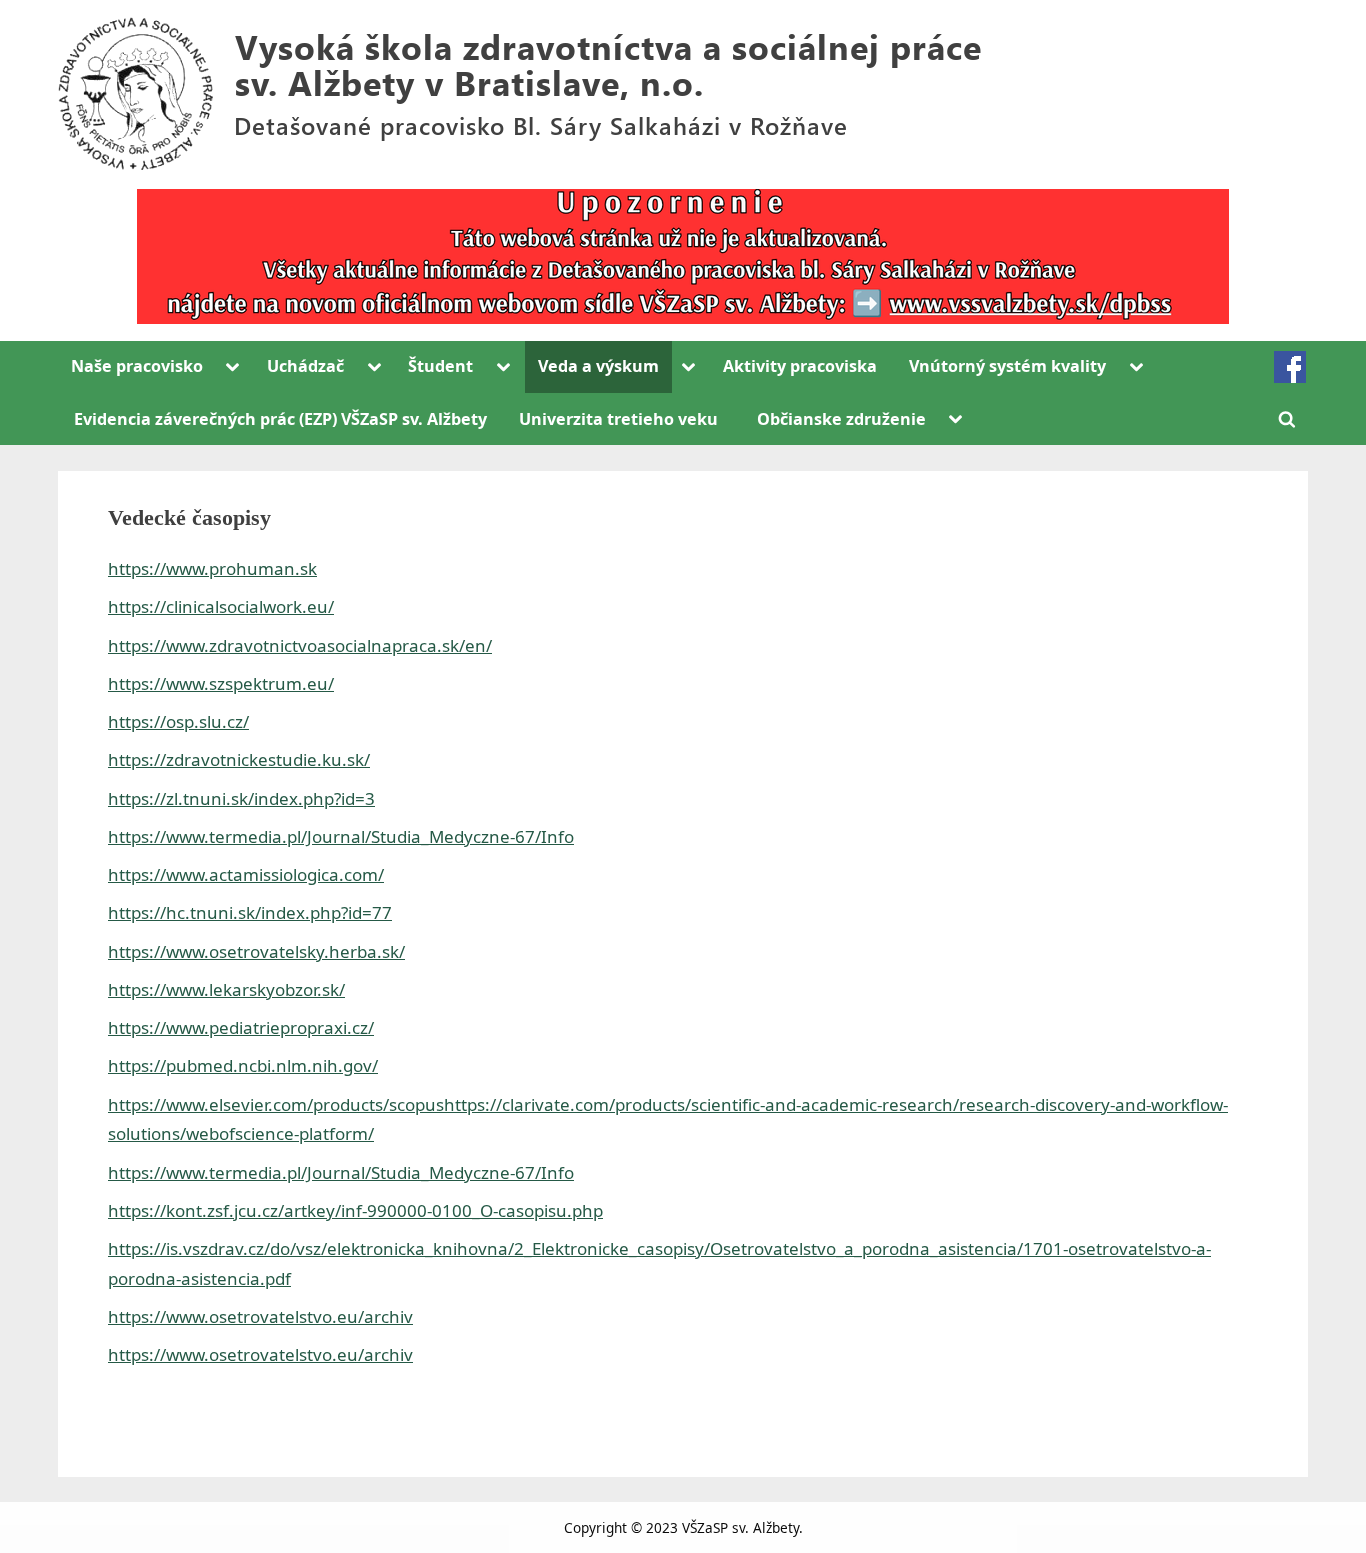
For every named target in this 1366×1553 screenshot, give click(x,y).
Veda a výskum (598, 366)
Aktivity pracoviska (800, 366)
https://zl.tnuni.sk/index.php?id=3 (241, 798)
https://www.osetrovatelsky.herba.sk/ (256, 951)
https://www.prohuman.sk (212, 568)
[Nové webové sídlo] (683, 256)
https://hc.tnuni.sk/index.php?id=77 (250, 912)
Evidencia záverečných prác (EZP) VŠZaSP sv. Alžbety (280, 419)
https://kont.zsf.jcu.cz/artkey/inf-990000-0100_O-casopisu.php (355, 1210)
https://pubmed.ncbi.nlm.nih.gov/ (243, 1065)
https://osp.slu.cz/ (178, 721)
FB (1290, 367)
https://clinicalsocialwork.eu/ (221, 606)
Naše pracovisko (137, 366)
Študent (440, 366)
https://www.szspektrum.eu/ (221, 683)
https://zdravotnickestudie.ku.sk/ (239, 759)
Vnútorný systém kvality (1007, 366)
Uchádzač (305, 366)
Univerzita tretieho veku (618, 419)
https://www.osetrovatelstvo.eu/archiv (260, 1316)
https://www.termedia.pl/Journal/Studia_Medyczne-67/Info (341, 836)
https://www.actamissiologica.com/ (246, 874)
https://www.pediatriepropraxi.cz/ (241, 1027)
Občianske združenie (841, 419)
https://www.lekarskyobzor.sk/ (226, 989)
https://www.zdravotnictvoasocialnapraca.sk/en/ (300, 645)
